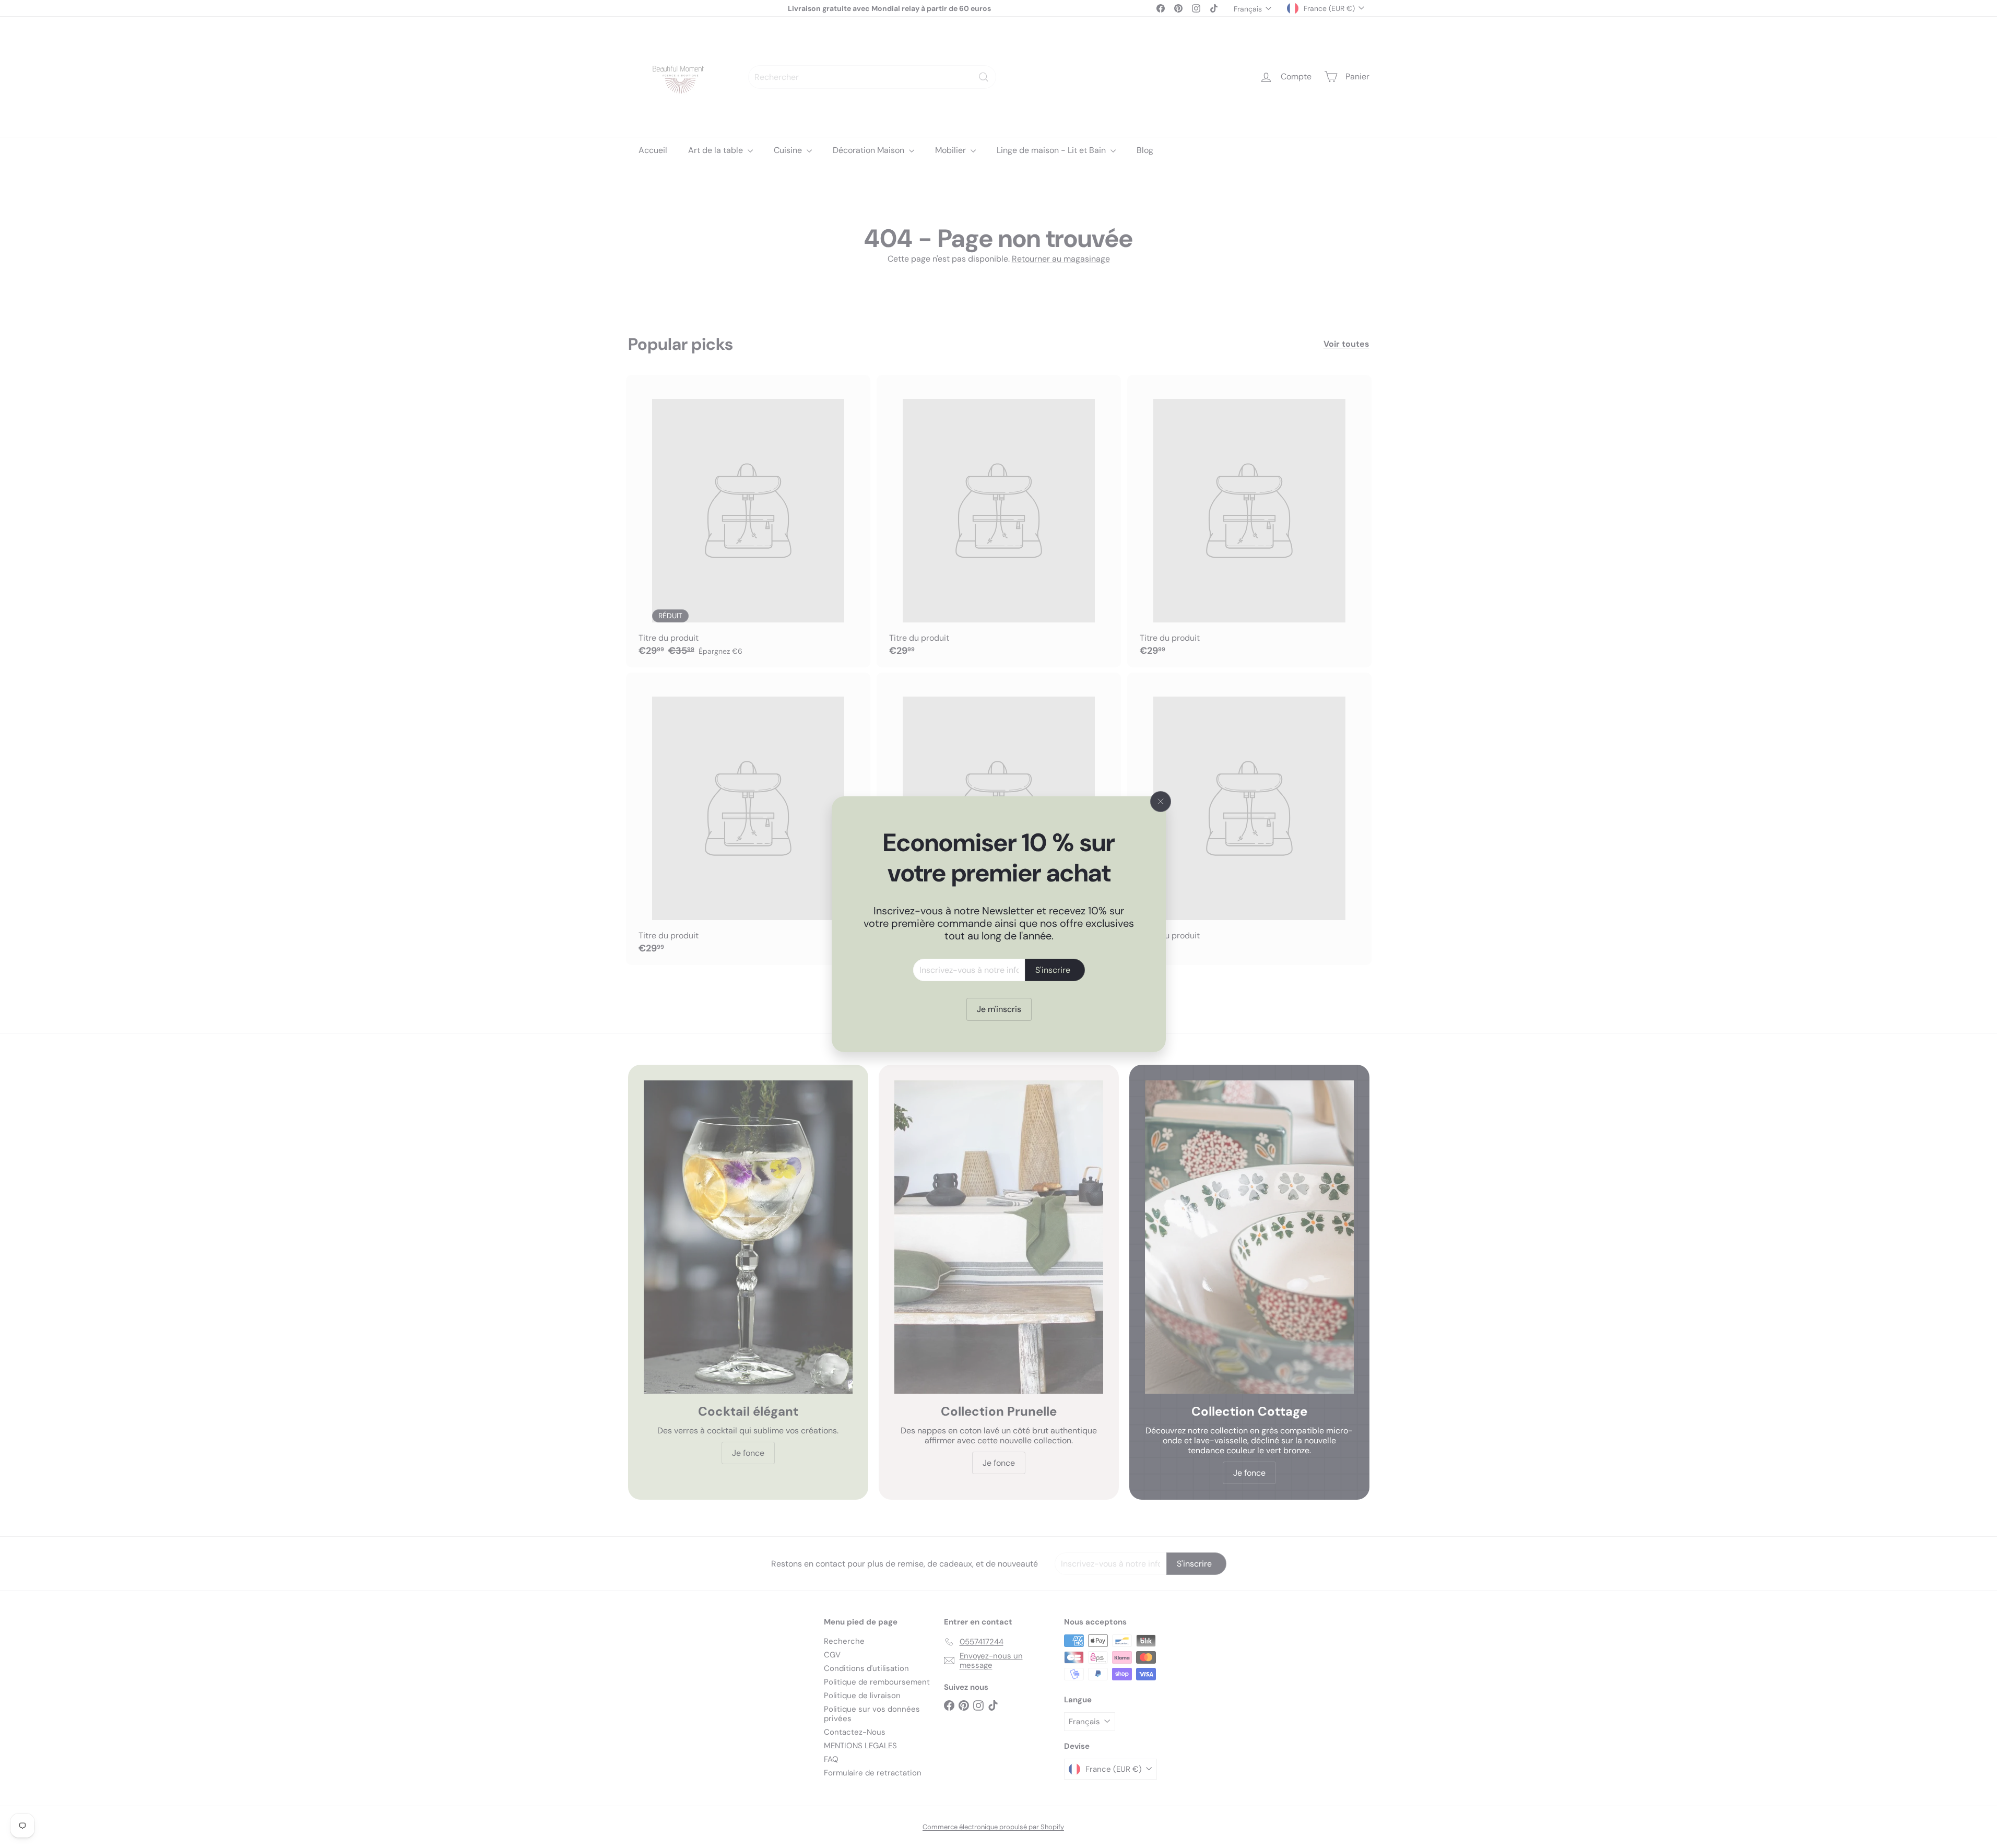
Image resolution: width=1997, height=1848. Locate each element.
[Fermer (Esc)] (1161, 802)
